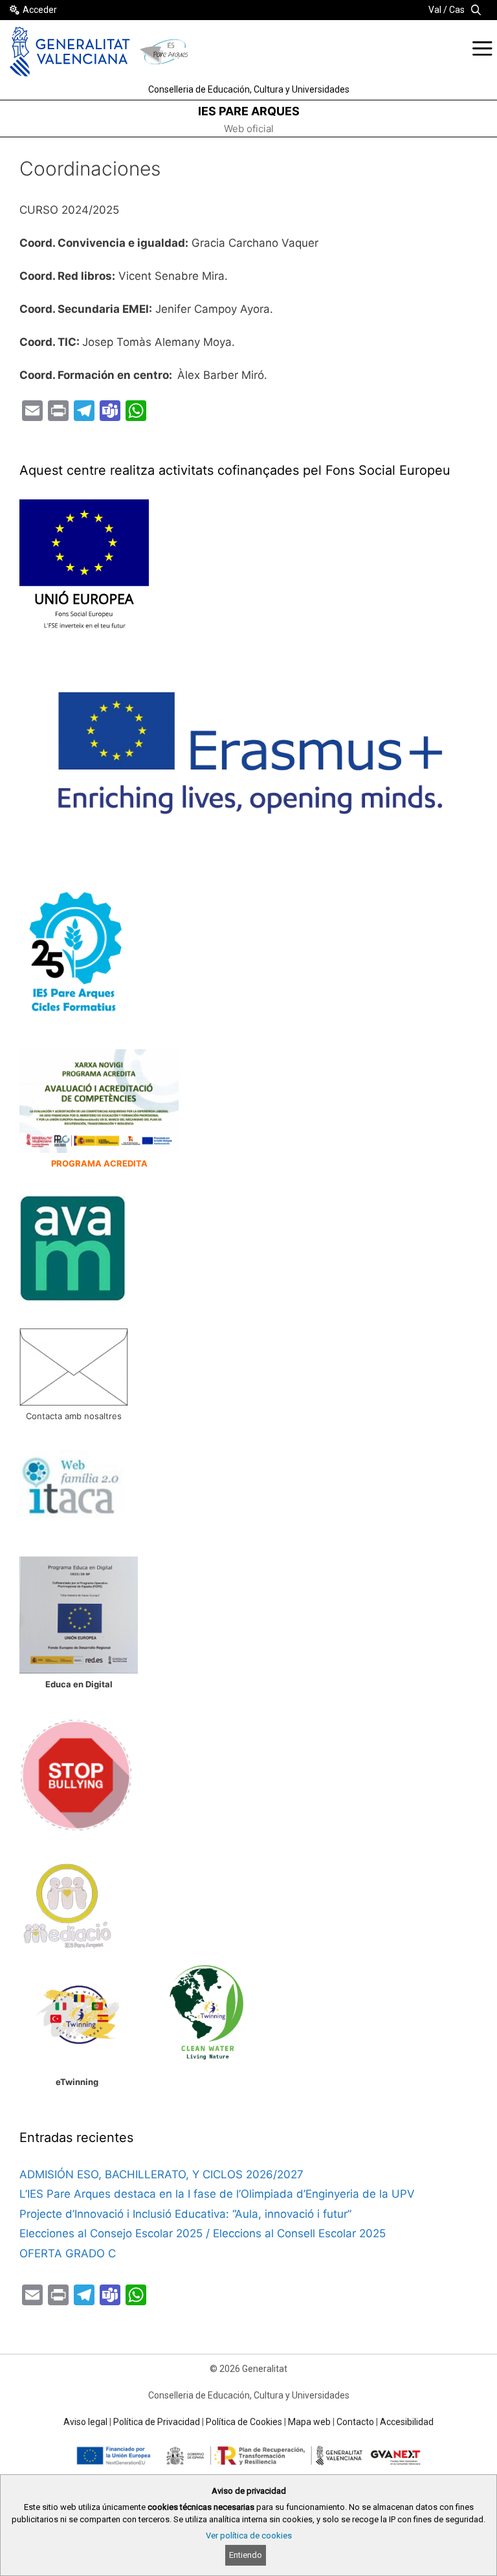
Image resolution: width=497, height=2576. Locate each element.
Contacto (355, 2422)
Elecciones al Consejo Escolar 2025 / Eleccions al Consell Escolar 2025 (203, 2233)
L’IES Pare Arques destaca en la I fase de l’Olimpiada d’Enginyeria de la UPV (217, 2194)
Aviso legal (85, 2422)
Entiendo (246, 2555)
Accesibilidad (407, 2422)
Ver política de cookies (249, 2536)
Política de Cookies (244, 2422)
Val (435, 10)
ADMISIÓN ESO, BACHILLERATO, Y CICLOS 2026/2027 (161, 2174)
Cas (457, 10)
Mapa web (309, 2422)
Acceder (40, 10)
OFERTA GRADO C (68, 2253)
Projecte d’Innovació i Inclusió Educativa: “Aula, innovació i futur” (187, 2214)
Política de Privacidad (157, 2422)
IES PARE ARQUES (249, 111)
